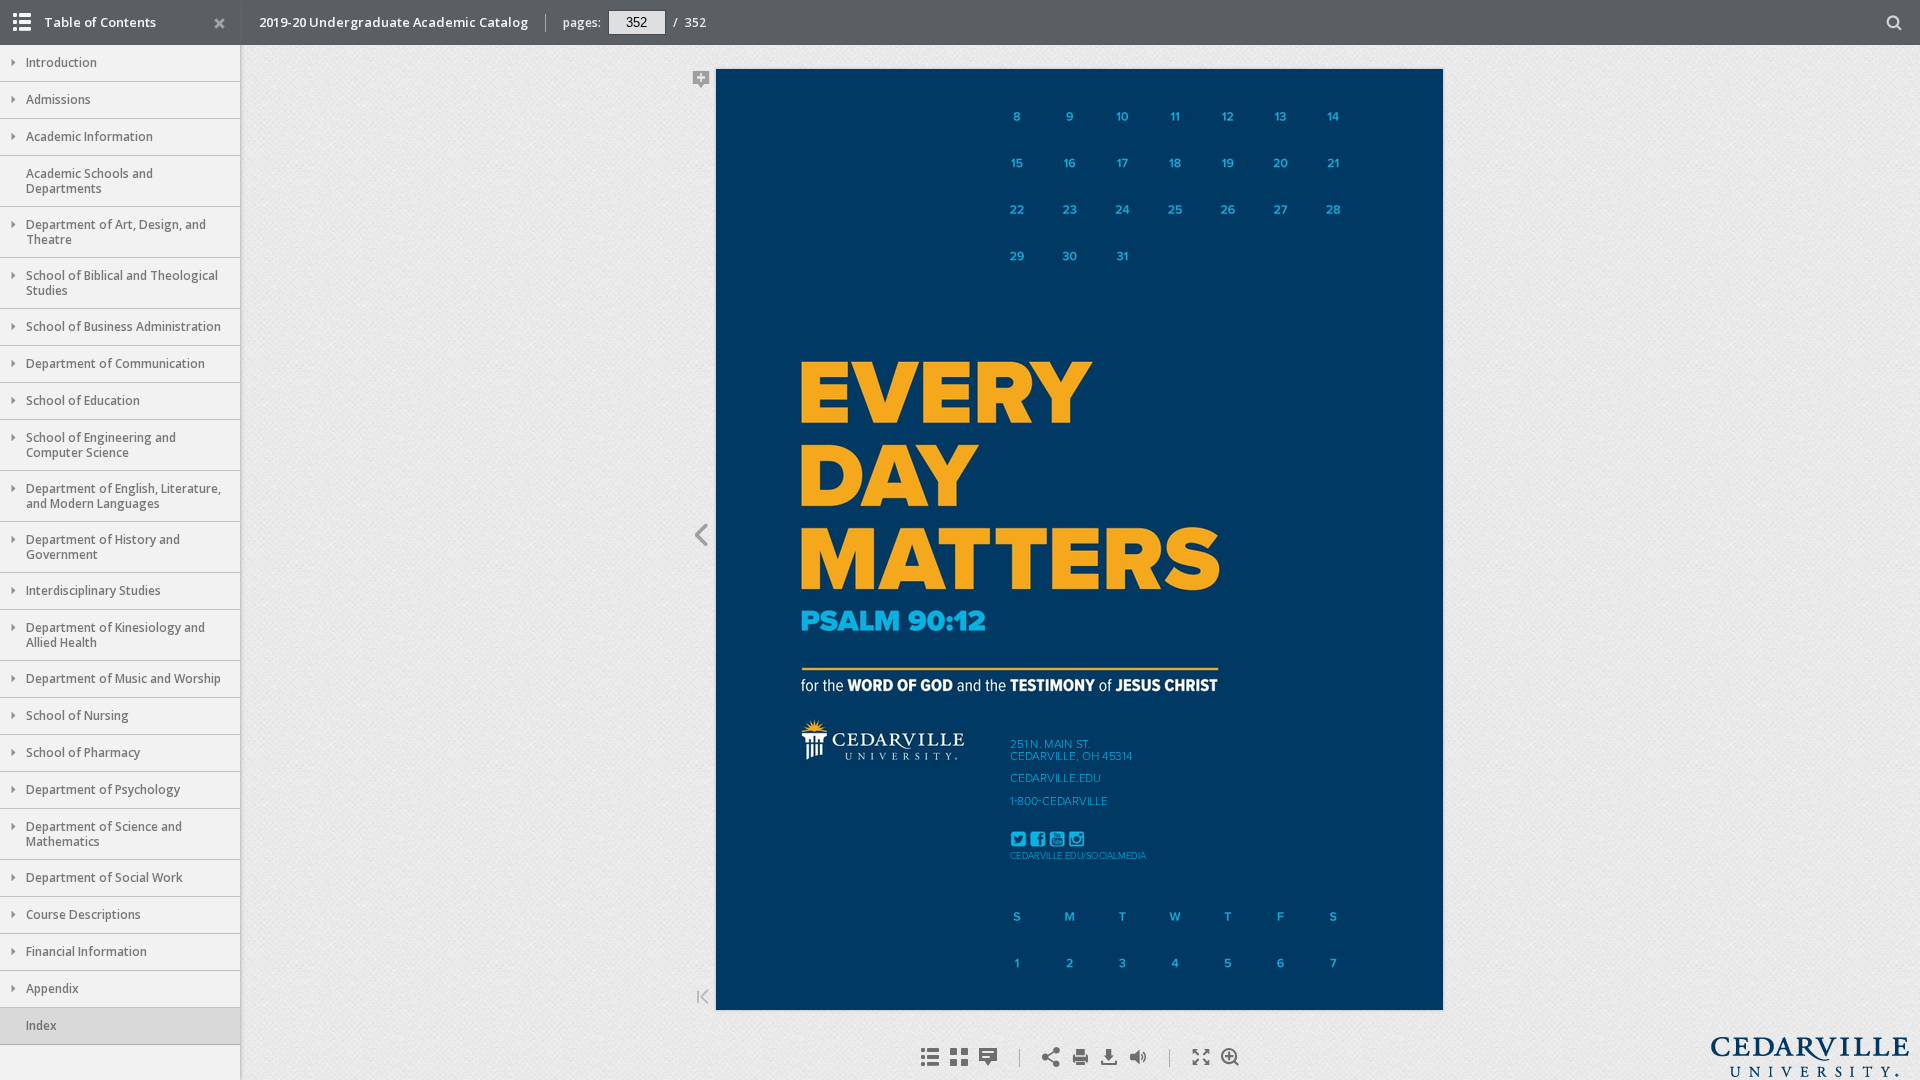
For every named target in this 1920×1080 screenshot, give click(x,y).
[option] (120, 63)
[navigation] (637, 22)
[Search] (1894, 23)
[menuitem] (1894, 22)
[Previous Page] (700, 538)
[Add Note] (700, 83)
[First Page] (703, 998)
